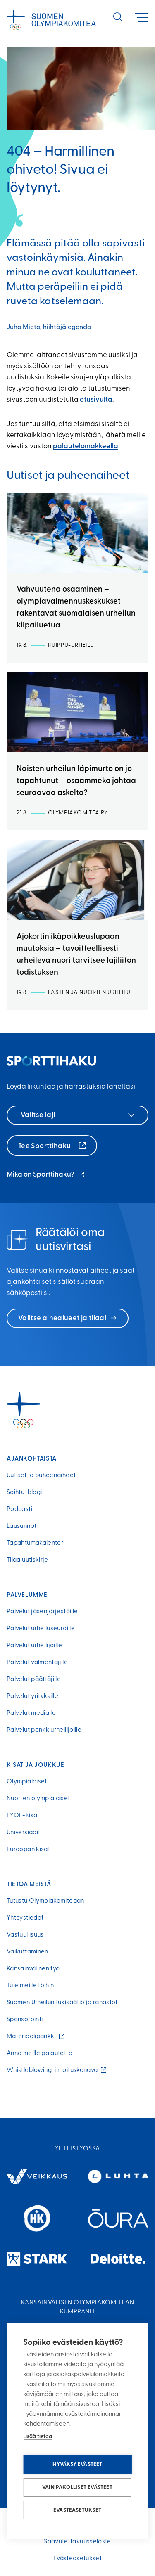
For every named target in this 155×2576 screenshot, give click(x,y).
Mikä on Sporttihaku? (46, 1176)
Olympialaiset (27, 1782)
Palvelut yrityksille (32, 1696)
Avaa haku (118, 17)
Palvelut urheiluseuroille (41, 1629)
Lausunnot (21, 1526)
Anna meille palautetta (39, 2054)
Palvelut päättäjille (34, 1680)
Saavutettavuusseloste (77, 2542)
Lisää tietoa (38, 2437)
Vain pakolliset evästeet (77, 2487)
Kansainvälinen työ (33, 1969)
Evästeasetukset (77, 2510)
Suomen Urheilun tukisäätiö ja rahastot (62, 2003)
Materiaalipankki (33, 2037)
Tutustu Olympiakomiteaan (45, 1901)
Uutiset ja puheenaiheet (41, 1476)
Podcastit (20, 1509)
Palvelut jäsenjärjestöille (42, 1612)
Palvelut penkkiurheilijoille (44, 1730)
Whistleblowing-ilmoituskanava (54, 2071)
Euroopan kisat (28, 1850)
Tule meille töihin (30, 1986)
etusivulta (96, 400)
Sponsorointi (25, 2020)
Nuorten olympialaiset (38, 1799)
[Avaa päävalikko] (142, 18)
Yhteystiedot (25, 1918)
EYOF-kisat (23, 1816)
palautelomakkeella (86, 446)
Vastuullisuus (25, 1935)
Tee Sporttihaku (45, 1146)
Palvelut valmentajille (37, 1663)
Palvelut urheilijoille (34, 1646)
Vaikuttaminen (27, 1952)
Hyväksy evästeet (77, 2464)
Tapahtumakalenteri (36, 1543)
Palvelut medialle (31, 1713)
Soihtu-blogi (24, 1493)
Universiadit (23, 1833)
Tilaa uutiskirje (27, 1560)
